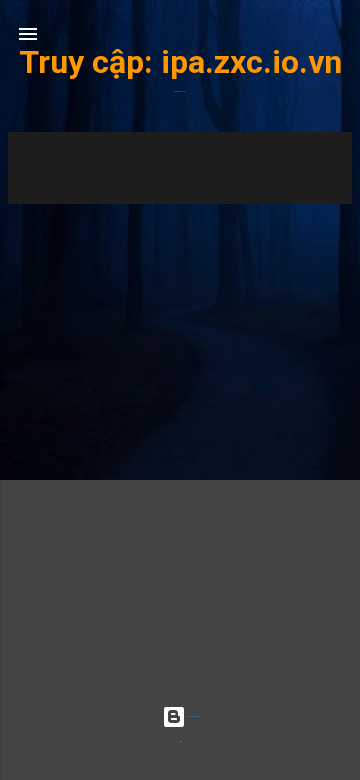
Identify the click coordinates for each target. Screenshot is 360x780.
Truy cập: (90, 62)
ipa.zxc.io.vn (251, 62)
